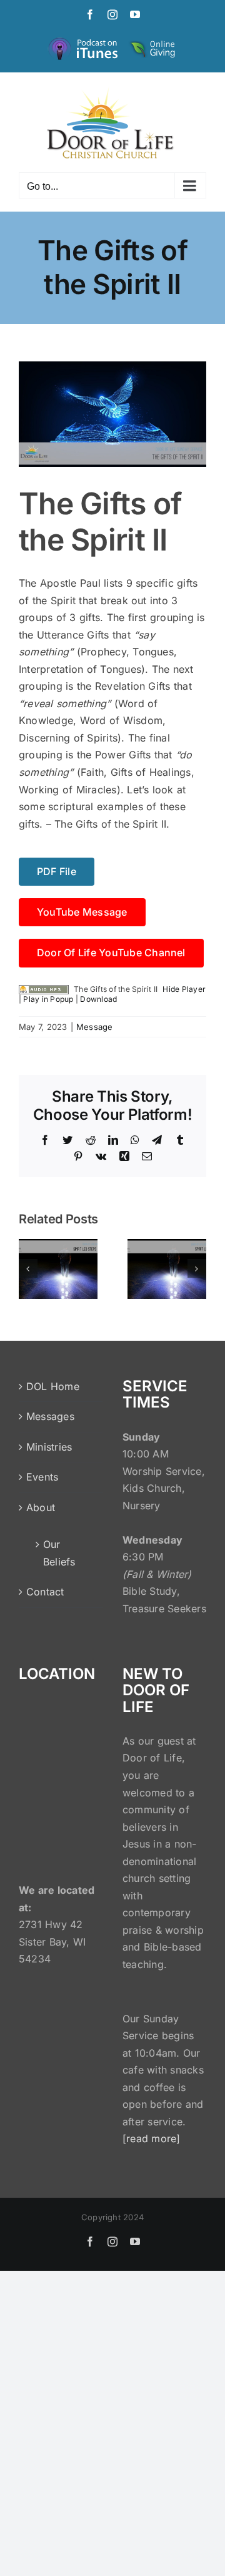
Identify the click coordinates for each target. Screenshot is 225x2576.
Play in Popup (48, 999)
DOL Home (53, 1386)
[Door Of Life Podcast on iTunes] (84, 41)
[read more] (152, 2138)
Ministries (49, 1447)
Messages (50, 1416)
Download (98, 999)
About (41, 1507)
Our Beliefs (59, 1553)
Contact (45, 1592)
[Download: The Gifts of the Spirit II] (44, 989)
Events (42, 1477)
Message (95, 1027)
